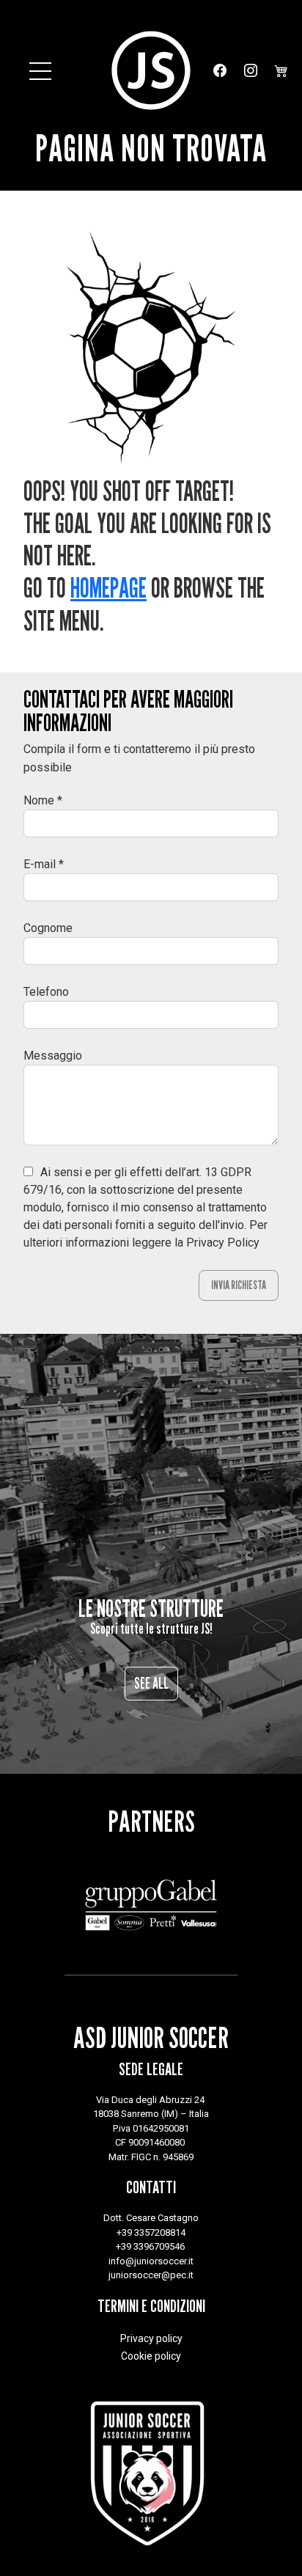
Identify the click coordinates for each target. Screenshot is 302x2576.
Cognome (48, 928)
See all (151, 1683)
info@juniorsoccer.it (151, 2261)
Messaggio (53, 1056)
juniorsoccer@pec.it (151, 2275)
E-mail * (44, 864)
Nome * (43, 800)
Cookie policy (151, 2356)
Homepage (108, 588)
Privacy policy (151, 2338)
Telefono (46, 992)
